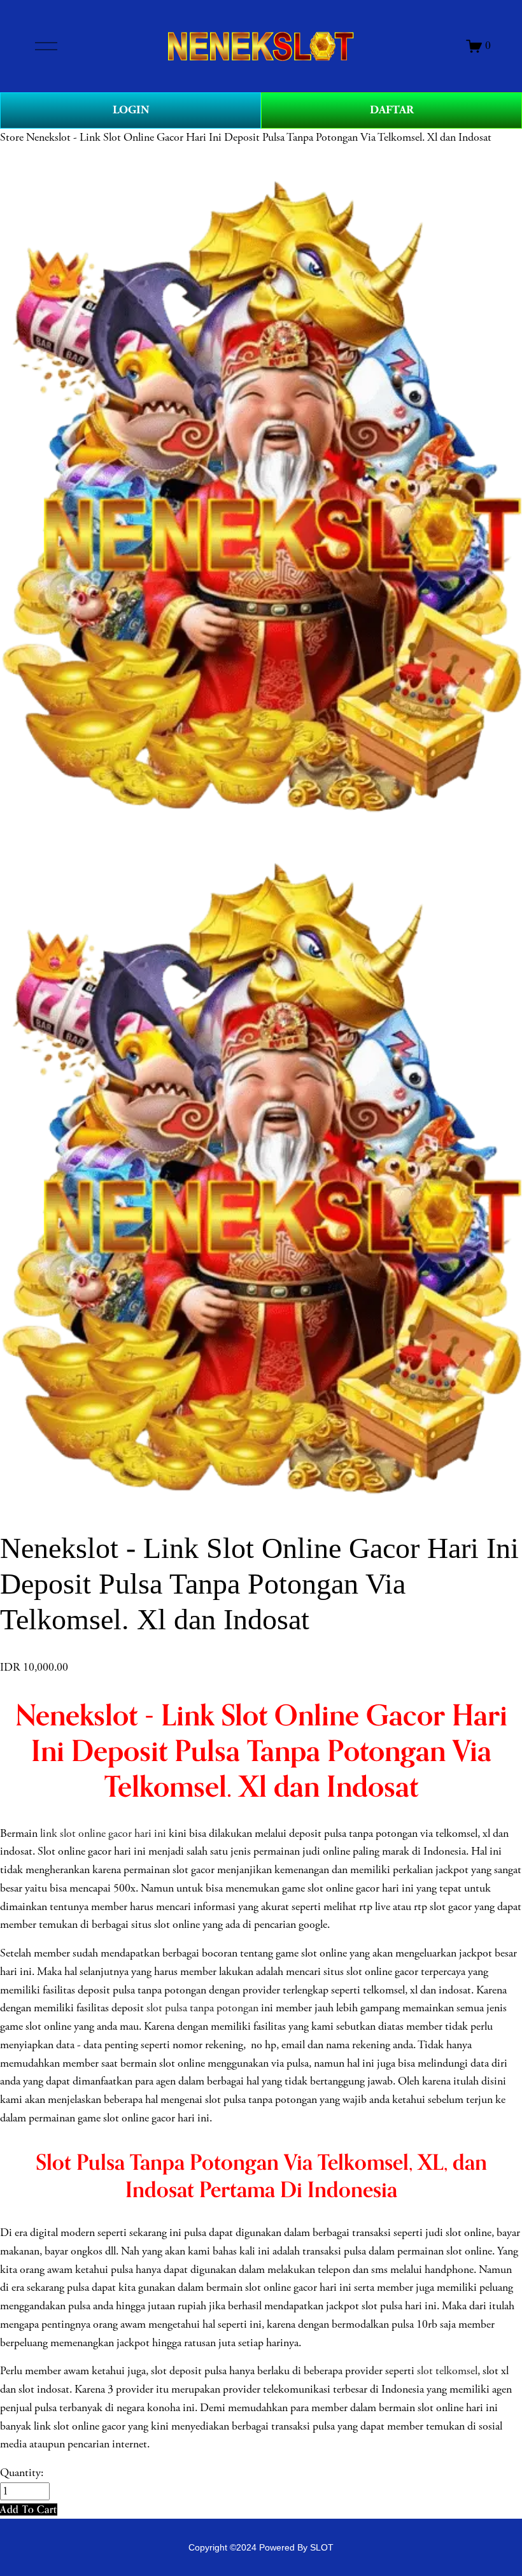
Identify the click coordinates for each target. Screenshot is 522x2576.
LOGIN (131, 110)
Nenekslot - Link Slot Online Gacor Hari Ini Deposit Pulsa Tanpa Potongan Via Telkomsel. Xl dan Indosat (259, 138)
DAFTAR (392, 110)
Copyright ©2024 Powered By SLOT (261, 2547)
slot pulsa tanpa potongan (202, 2008)
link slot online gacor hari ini (103, 1834)
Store (12, 138)
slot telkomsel (447, 2371)
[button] (29, 2509)
